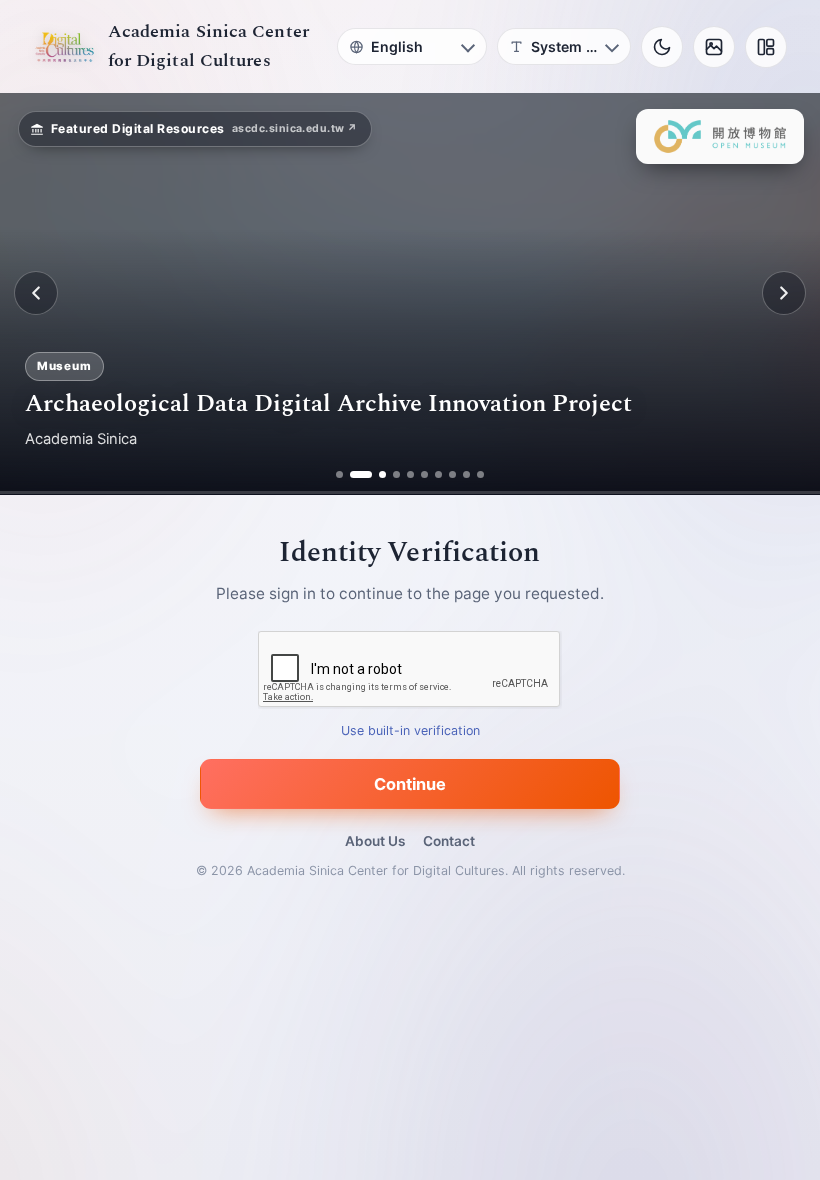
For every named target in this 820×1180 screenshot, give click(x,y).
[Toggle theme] (662, 47)
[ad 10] (480, 474)
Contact (449, 841)
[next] (784, 293)
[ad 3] (375, 474)
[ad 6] (424, 474)
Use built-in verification (410, 730)
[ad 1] (339, 474)
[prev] (36, 293)
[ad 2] (353, 474)
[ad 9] (466, 474)
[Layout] (766, 47)
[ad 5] (410, 474)
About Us (375, 841)
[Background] (714, 47)
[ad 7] (438, 474)
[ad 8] (452, 474)
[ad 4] (396, 474)
